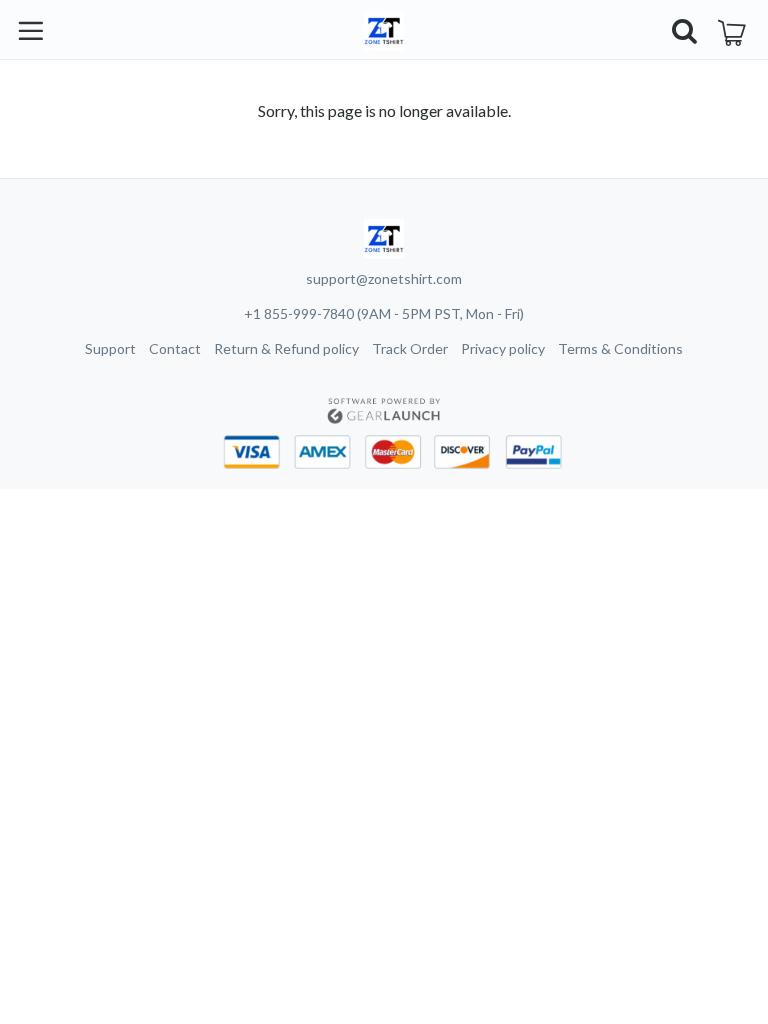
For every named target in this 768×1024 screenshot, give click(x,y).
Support (110, 348)
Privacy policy (503, 348)
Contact (175, 348)
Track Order (410, 348)
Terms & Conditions (620, 348)
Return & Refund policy (286, 348)
